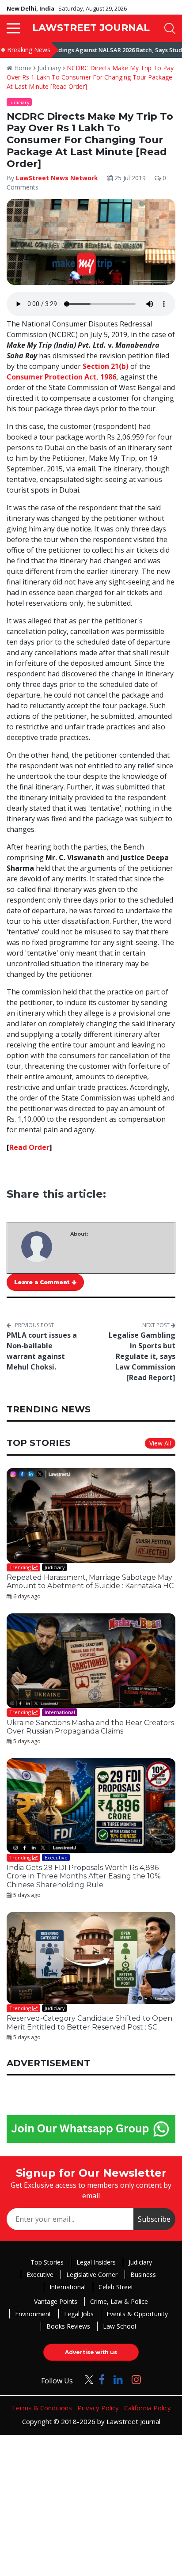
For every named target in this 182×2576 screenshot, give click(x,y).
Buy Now (125, 1382)
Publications (57, 1382)
